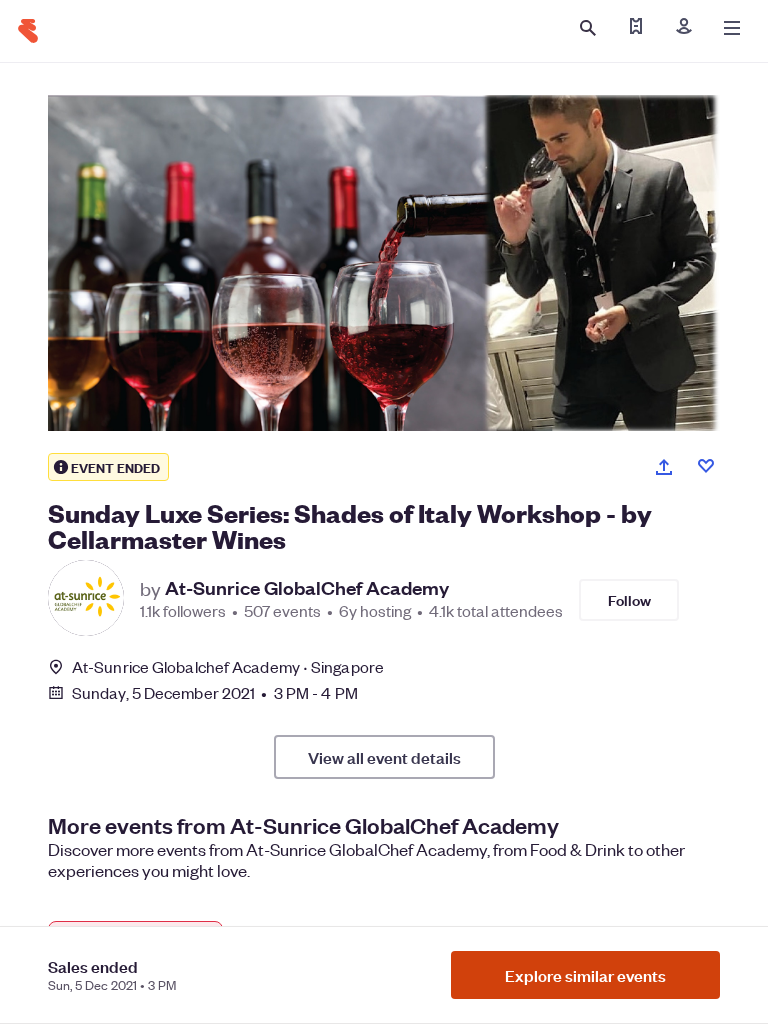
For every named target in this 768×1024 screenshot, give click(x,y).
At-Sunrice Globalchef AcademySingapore (228, 666)
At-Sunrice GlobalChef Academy (307, 588)
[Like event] (706, 466)
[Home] (28, 31)
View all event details (384, 757)
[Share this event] (664, 467)
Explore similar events (585, 975)
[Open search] (588, 28)
